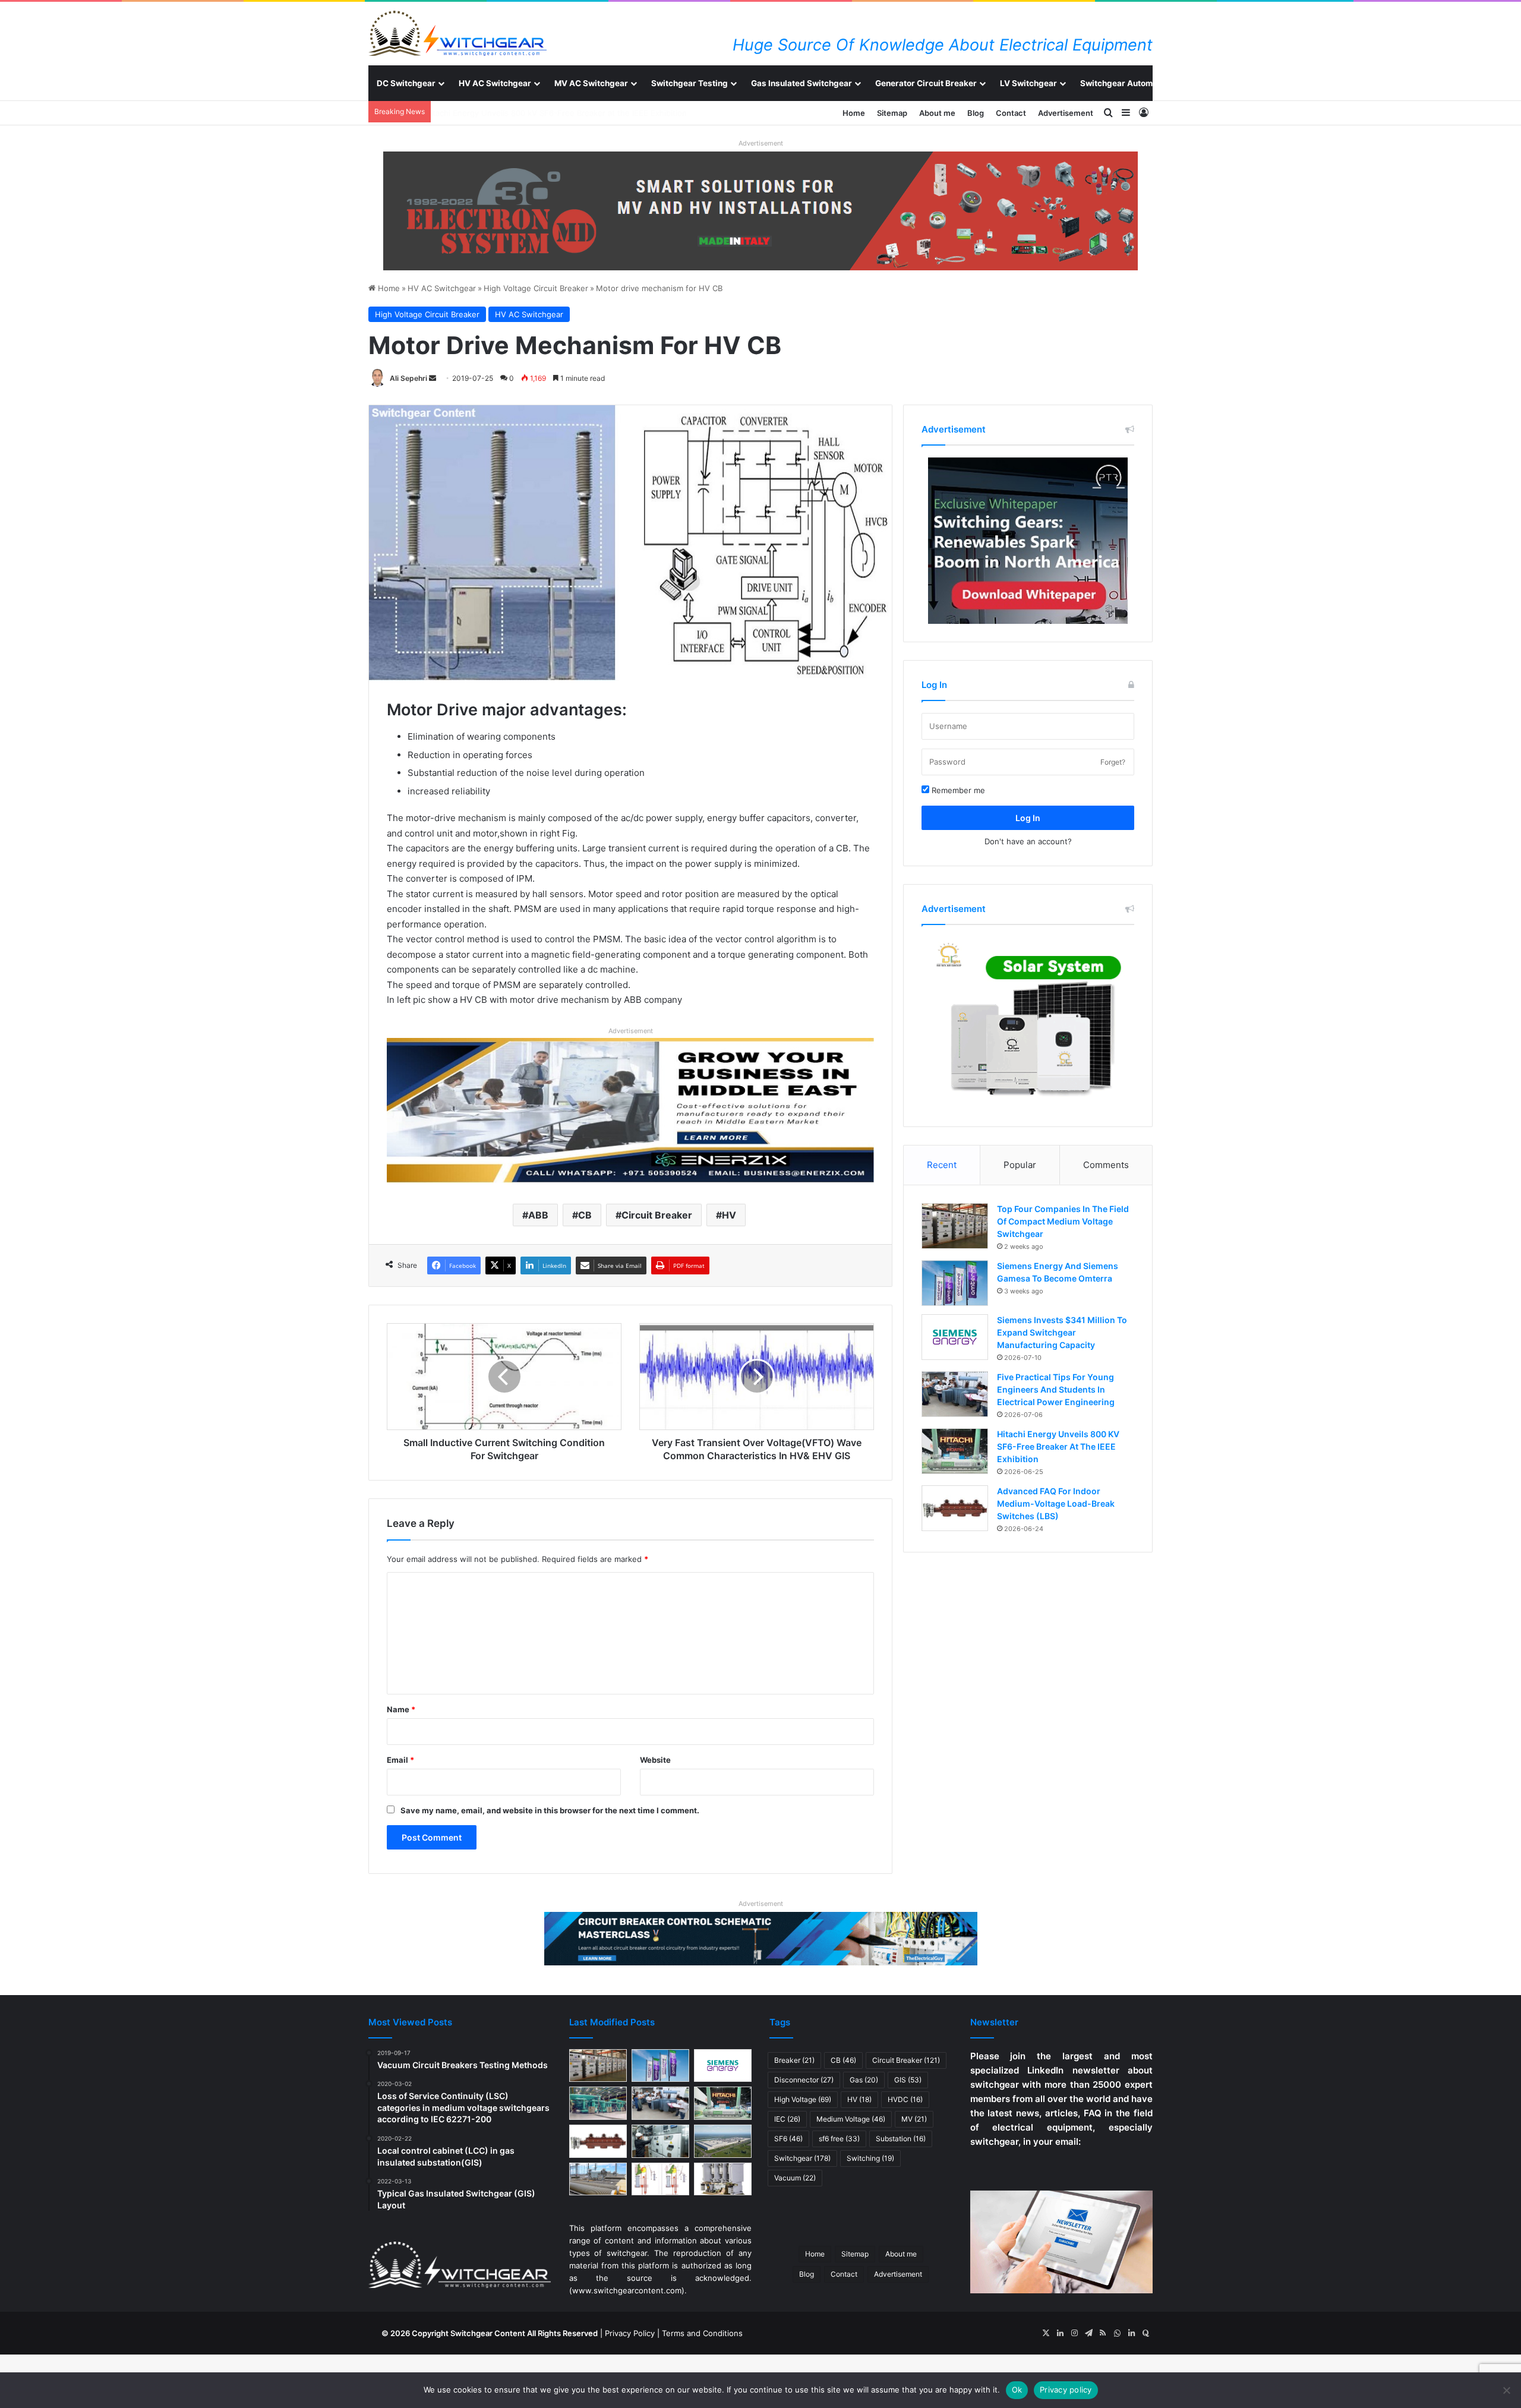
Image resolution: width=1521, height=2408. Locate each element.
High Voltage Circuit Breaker (536, 288)
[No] (1506, 2390)
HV (729, 1215)
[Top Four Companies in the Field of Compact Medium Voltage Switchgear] (955, 1226)
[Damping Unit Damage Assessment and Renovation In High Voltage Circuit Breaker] (660, 2179)
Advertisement (1066, 113)
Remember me (957, 790)
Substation (901, 2139)
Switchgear (802, 2158)
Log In (1028, 818)
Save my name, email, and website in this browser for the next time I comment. (550, 1810)
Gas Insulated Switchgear (801, 83)
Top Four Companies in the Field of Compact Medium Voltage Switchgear (1063, 1221)
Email (400, 1760)
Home (854, 113)
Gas (864, 2080)
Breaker (794, 2060)
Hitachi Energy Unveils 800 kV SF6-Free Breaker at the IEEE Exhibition (1058, 1446)
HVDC (905, 2099)
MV (914, 2119)
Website (655, 1760)
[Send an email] (433, 378)
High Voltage (803, 2099)
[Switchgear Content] (457, 33)
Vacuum (795, 2178)
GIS (908, 2080)
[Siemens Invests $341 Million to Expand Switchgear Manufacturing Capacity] (955, 1337)
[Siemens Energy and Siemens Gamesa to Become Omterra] (955, 1283)
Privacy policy (1066, 2390)
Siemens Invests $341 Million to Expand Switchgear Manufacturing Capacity (1062, 1332)
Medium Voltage (851, 2119)
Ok (1017, 2390)
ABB (538, 1215)
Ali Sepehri (408, 378)
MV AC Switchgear (591, 83)
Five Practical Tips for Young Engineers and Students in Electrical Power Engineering (1056, 1389)
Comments (1106, 1165)
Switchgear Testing (690, 83)
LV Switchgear (1028, 83)
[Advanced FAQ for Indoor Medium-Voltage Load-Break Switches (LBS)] (955, 1508)
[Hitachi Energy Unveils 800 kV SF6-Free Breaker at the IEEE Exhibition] (955, 1451)
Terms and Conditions (702, 2333)
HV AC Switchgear (495, 83)
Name (401, 1709)
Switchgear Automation (1126, 83)
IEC (787, 2119)
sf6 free (839, 2139)
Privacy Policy (630, 2333)
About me (937, 113)
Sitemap (892, 113)
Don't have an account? (1028, 841)
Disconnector (804, 2080)
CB (585, 1215)
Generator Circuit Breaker (926, 83)
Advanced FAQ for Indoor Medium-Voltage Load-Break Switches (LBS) (1056, 1503)
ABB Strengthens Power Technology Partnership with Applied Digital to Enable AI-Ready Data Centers (626, 113)
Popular (1020, 1165)
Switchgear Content (488, 2333)
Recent (942, 1165)
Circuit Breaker (657, 1215)
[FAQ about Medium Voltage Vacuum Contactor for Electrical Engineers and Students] (723, 2179)
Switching (870, 2158)
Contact (1011, 113)
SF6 (788, 2139)
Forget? (1113, 762)
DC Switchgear (406, 83)
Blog (976, 113)
